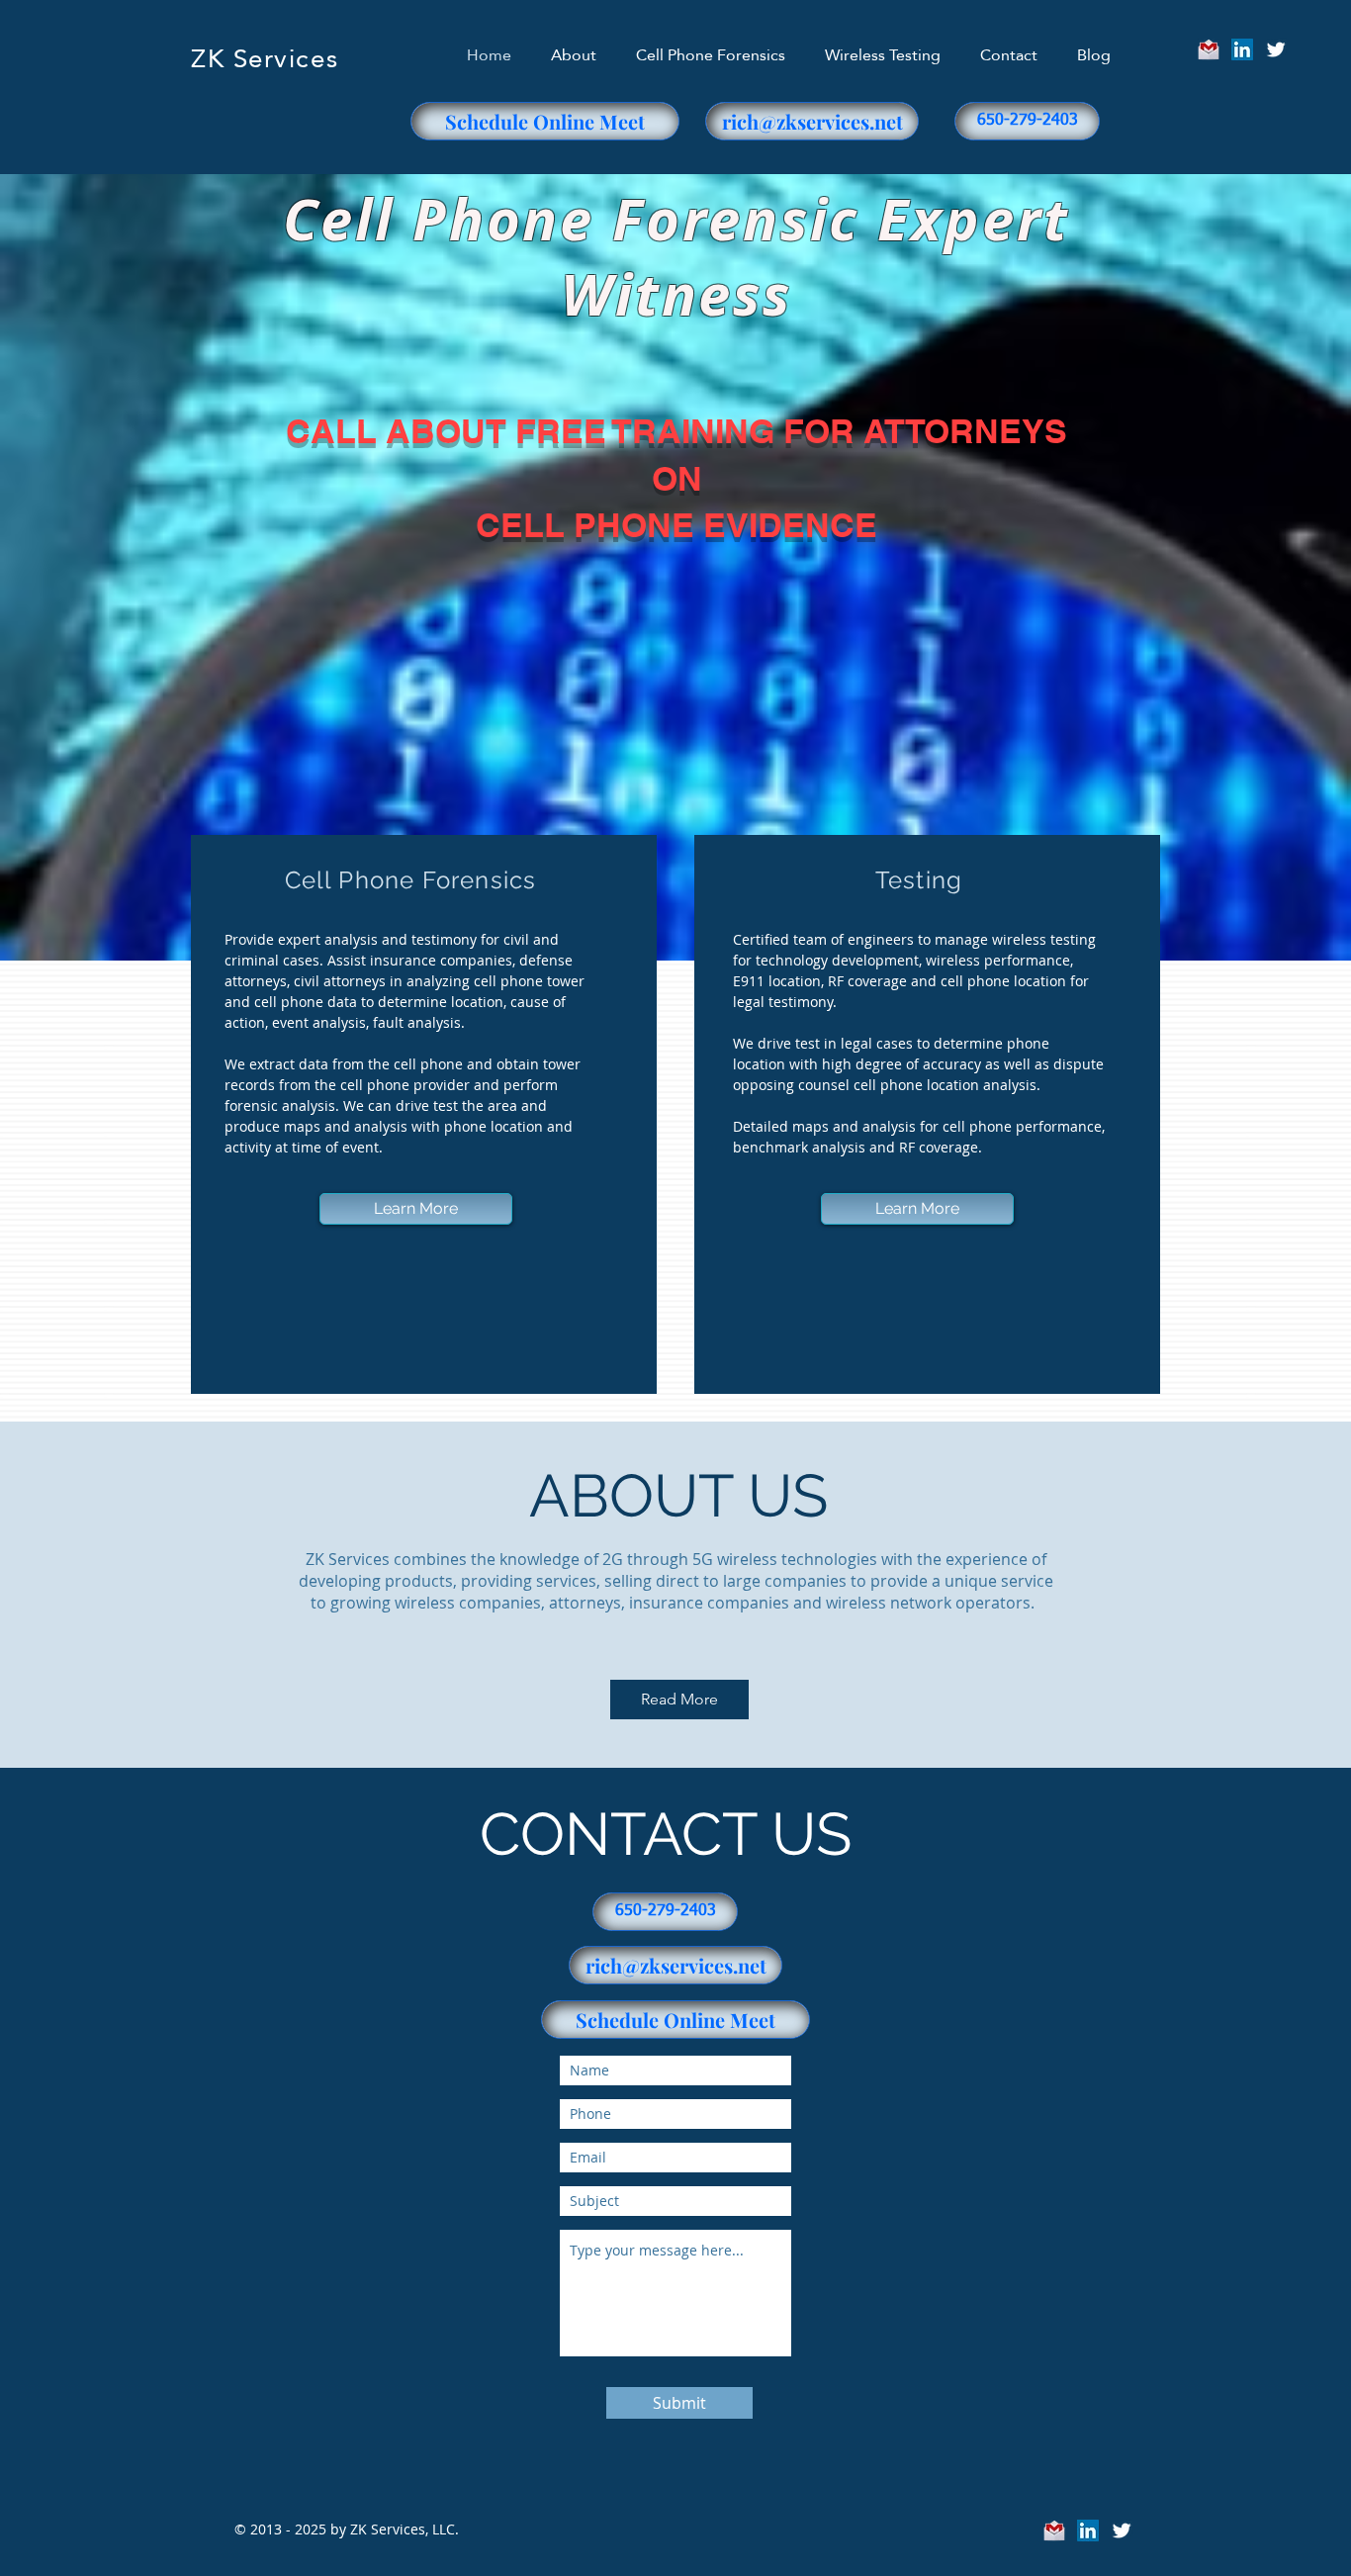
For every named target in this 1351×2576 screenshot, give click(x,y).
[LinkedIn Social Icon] (1242, 49)
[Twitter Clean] (1276, 49)
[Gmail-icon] (1209, 49)
